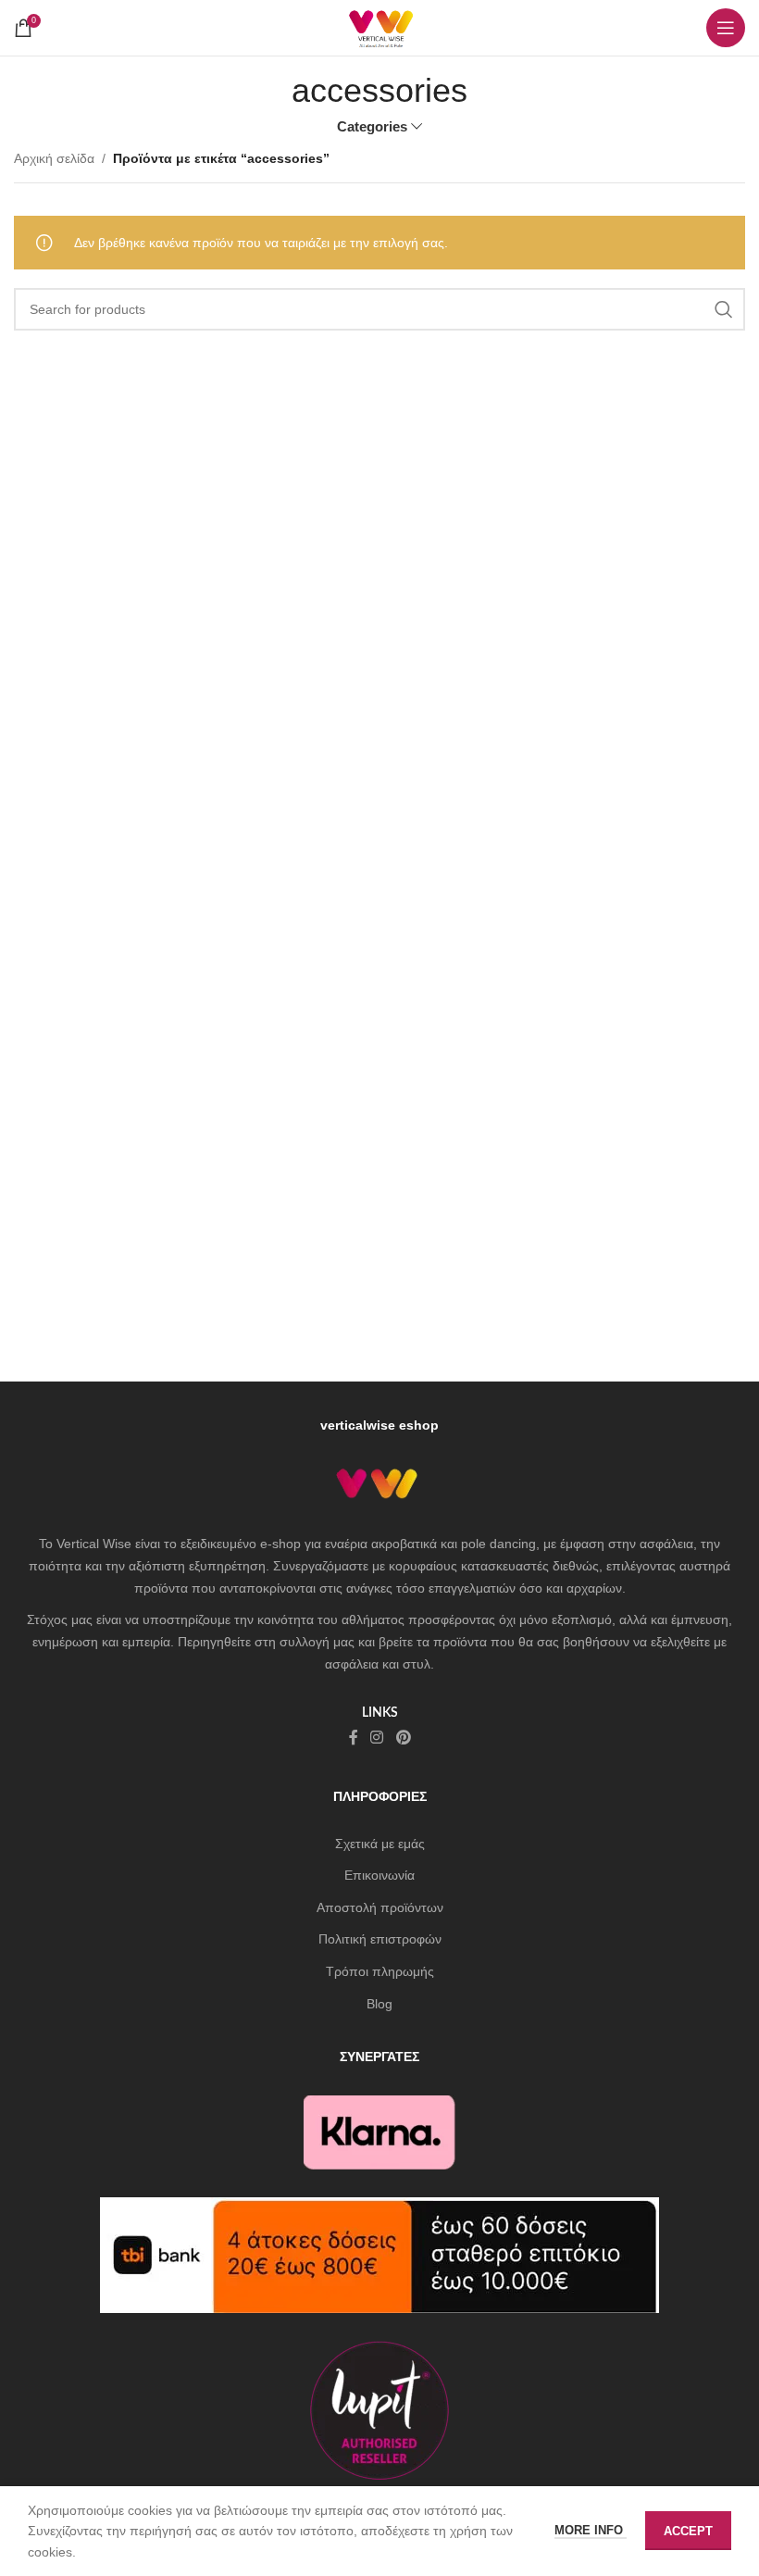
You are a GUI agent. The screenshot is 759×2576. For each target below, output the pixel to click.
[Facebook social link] (354, 1738)
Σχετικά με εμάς (380, 1844)
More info (591, 2530)
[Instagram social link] (377, 1738)
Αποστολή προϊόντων (380, 1907)
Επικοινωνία (379, 1875)
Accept (688, 2531)
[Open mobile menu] (726, 28)
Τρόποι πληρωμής (380, 1971)
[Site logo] (379, 27)
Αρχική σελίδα (54, 158)
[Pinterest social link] (403, 1738)
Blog (379, 2004)
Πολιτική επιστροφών (380, 1939)
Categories (372, 126)
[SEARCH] (724, 309)
